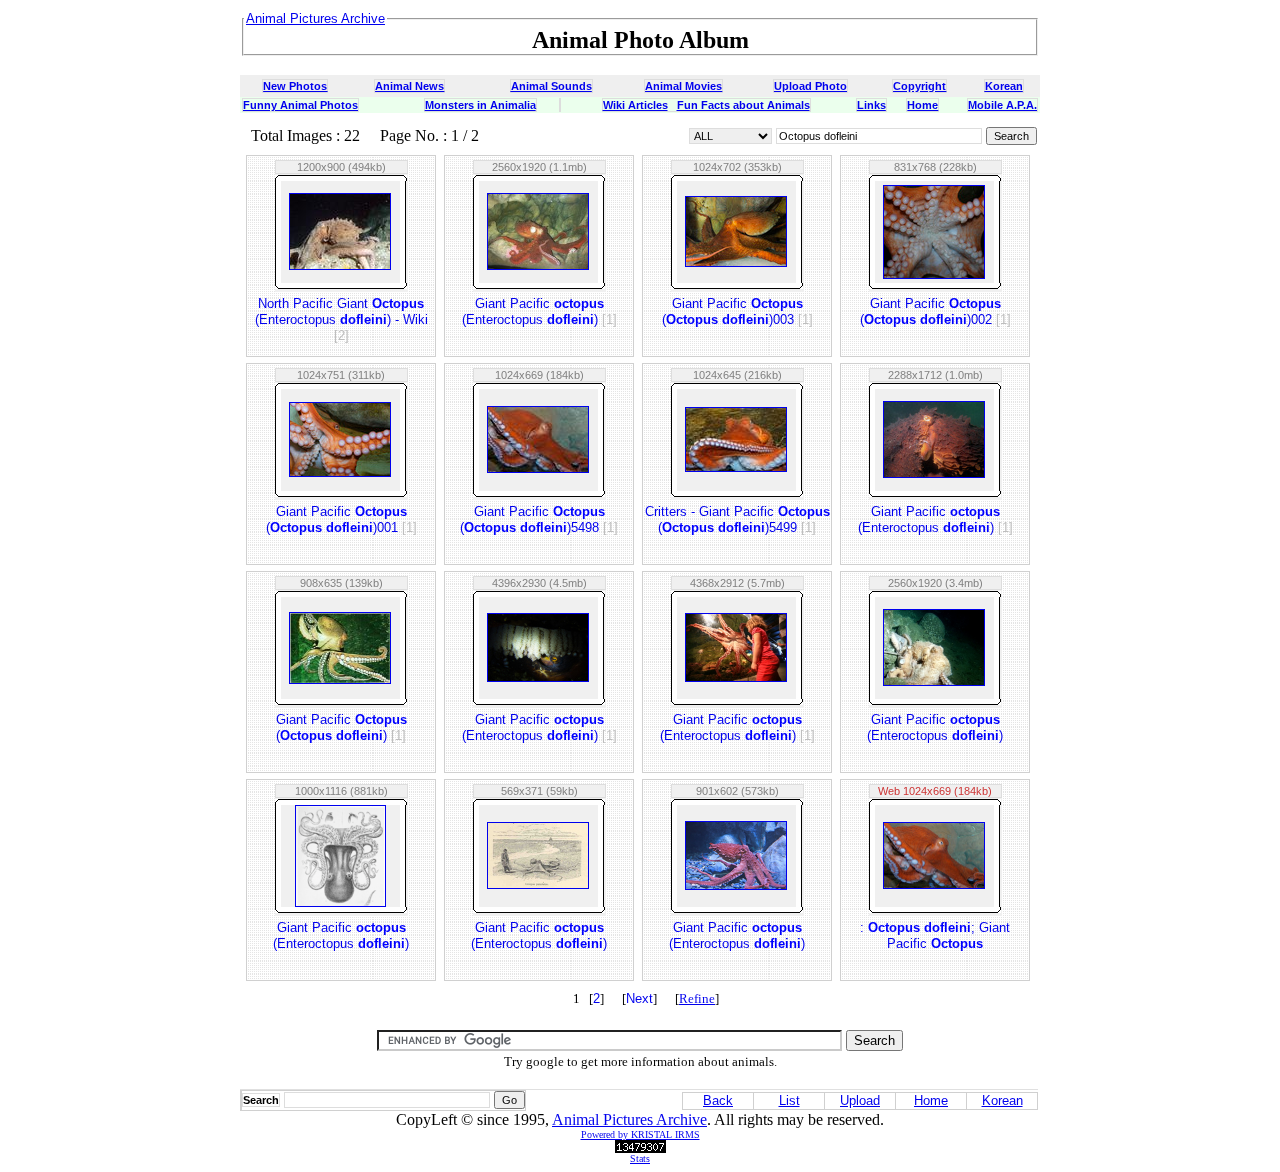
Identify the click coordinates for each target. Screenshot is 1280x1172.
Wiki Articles (635, 105)
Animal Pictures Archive (629, 1119)
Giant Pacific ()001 (341, 519)
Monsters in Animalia (480, 105)
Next (639, 998)
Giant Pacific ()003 (737, 311)
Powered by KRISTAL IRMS (640, 1134)
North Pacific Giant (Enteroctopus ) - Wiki (341, 319)
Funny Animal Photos (300, 105)
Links (871, 105)
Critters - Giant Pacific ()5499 (737, 519)
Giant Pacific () (341, 727)
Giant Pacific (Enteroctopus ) (539, 311)
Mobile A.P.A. (1002, 105)
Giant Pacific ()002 (935, 311)
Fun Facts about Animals (743, 105)
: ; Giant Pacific (935, 935)
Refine (697, 998)
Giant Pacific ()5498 (539, 519)
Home (922, 105)
